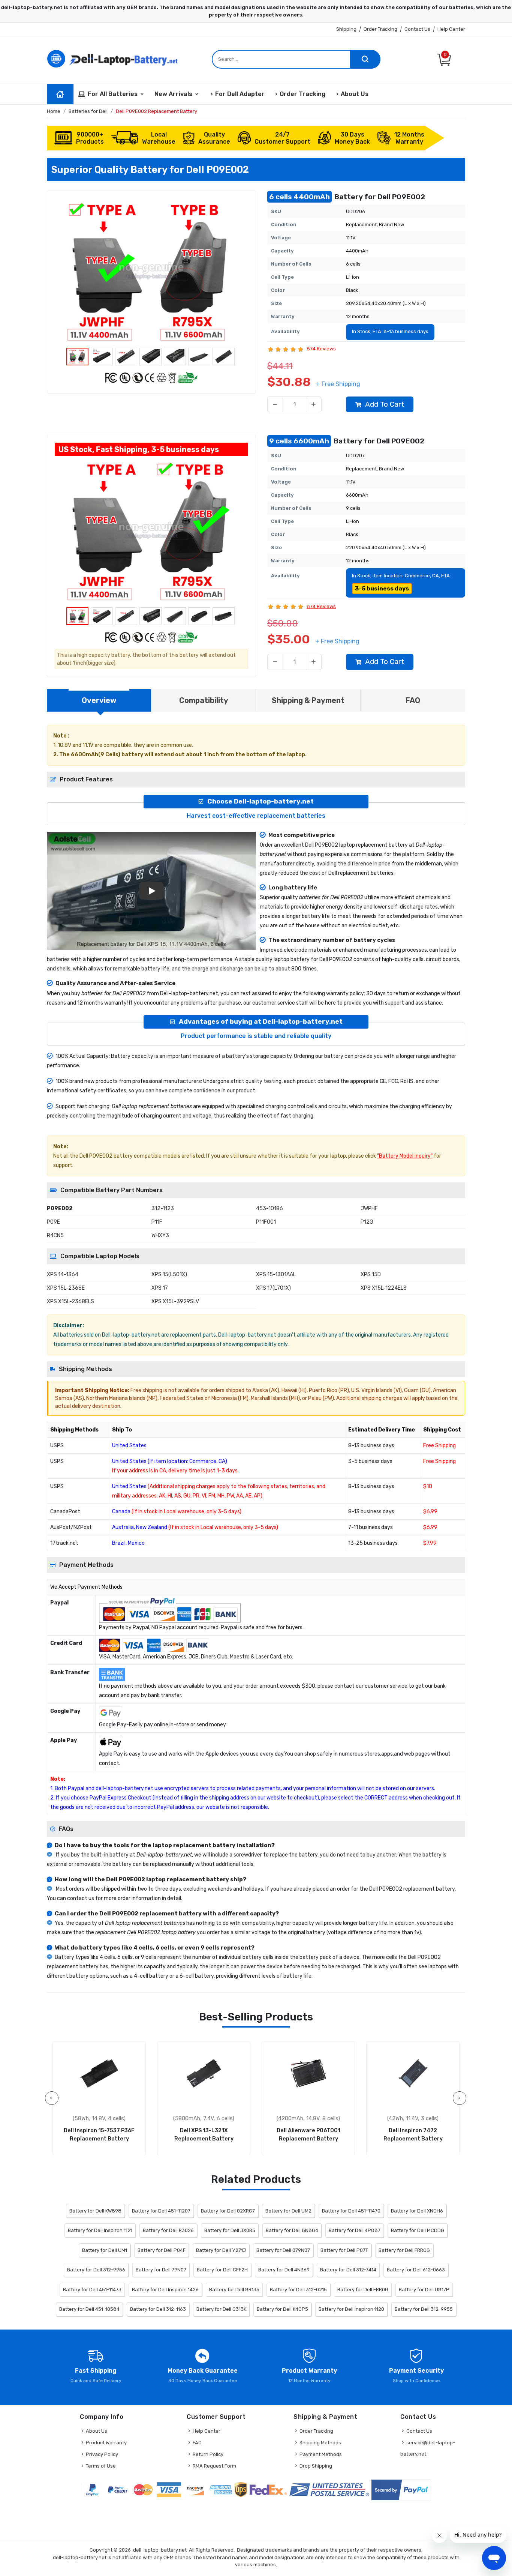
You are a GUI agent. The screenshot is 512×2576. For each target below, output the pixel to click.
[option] (151, 271)
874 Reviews (321, 349)
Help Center (451, 29)
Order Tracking (380, 29)
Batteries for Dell (88, 111)
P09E (53, 1222)
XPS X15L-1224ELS (384, 1288)
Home (54, 111)
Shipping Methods (320, 2443)
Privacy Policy (102, 2454)
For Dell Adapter (240, 94)
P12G (367, 1222)
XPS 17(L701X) (273, 1288)
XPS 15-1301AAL (276, 1274)
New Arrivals (173, 94)
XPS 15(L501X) (169, 1274)
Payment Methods (321, 2454)
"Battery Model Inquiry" (405, 1156)
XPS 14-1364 (63, 1274)
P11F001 (266, 1222)
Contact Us (417, 29)
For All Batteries (113, 94)
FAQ (197, 2443)
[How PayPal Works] (401, 2490)
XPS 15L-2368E (66, 1288)
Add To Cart (385, 404)
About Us (355, 94)
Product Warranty (106, 2443)
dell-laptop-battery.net (160, 2550)
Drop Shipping (316, 2466)
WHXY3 (160, 1235)
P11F (157, 1222)
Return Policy (208, 2454)
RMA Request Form (214, 2466)
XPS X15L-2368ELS (70, 1302)
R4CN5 (55, 1235)
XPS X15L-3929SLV (175, 1302)
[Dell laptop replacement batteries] (114, 58)
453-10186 (269, 1208)
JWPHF (369, 1208)
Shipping (346, 29)
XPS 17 (160, 1288)
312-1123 (163, 1208)
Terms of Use (101, 2466)
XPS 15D (371, 1274)
